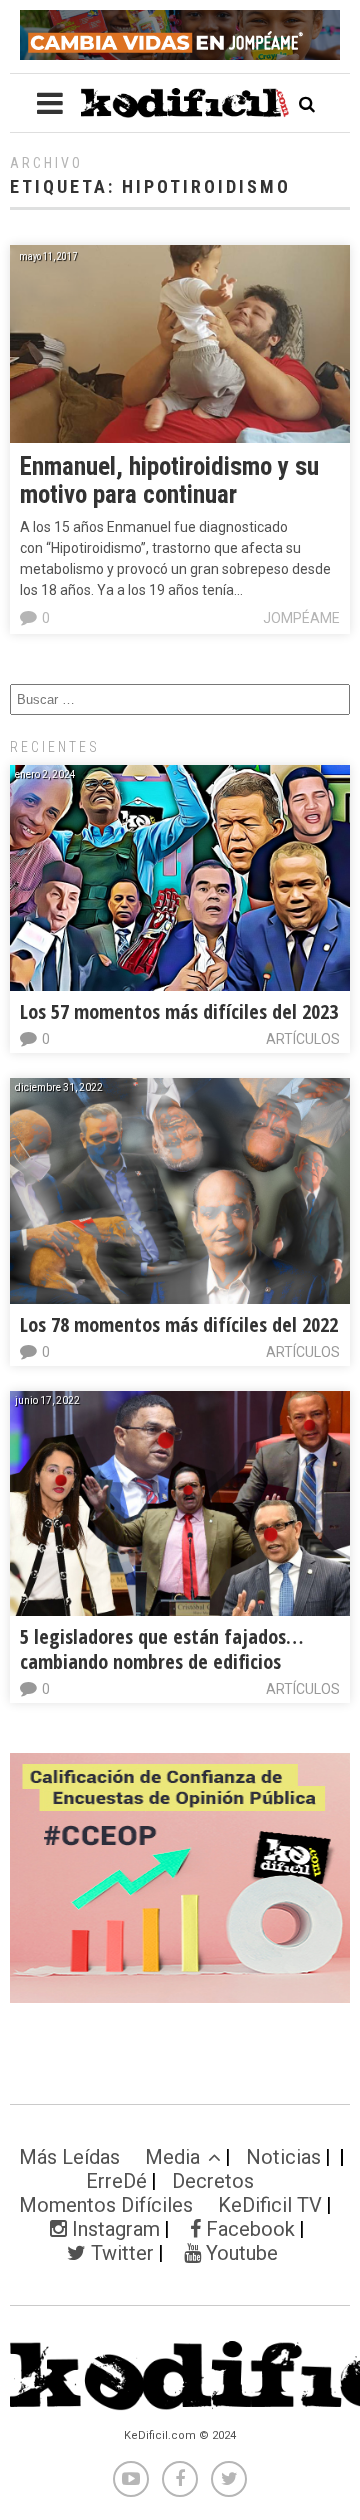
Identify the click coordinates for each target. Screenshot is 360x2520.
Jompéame (301, 618)
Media (172, 2157)
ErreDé (116, 2181)
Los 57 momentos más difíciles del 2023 (179, 1011)
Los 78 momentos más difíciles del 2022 (179, 1324)
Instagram (113, 2229)
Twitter (120, 2253)
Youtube (239, 2253)
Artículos (303, 1039)
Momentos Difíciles (106, 2205)
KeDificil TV (270, 2205)
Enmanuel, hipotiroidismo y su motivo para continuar (169, 480)
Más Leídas (69, 2157)
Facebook (248, 2229)
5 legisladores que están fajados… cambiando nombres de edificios (161, 1649)
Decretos (213, 2181)
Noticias (283, 2157)
